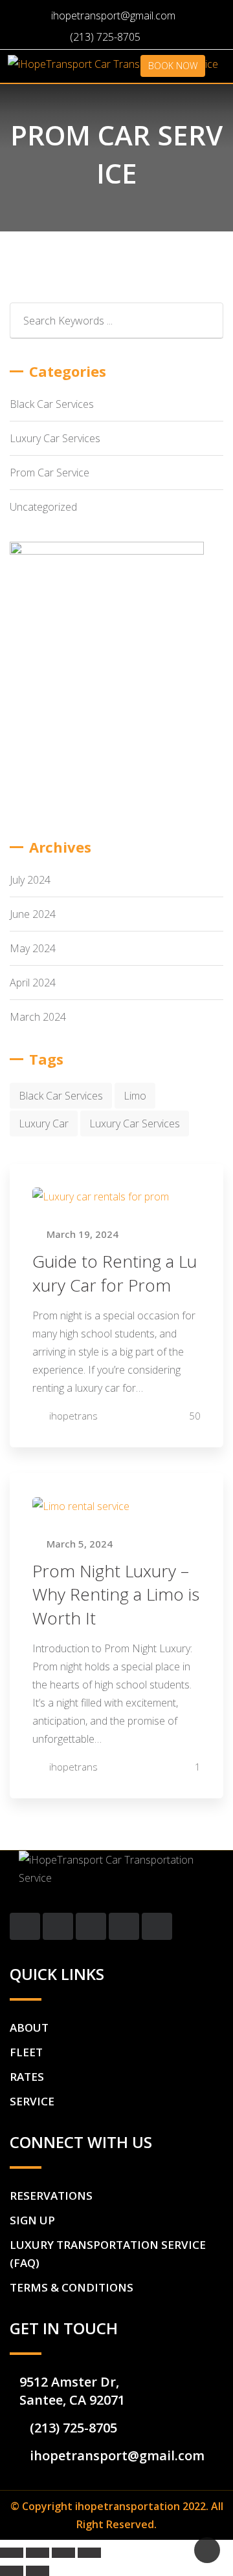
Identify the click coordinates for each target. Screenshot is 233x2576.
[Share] (38, 2553)
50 (194, 1416)
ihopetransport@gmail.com (113, 16)
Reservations (51, 2196)
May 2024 (33, 948)
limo (135, 1096)
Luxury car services (135, 1123)
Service (32, 2101)
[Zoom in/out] (89, 2553)
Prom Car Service (50, 473)
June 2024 (33, 914)
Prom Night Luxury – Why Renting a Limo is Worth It (116, 1594)
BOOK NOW (173, 66)
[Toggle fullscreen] (63, 2553)
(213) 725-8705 (105, 37)
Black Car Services (52, 404)
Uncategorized (43, 507)
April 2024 (33, 983)
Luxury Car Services (55, 438)
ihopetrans (73, 1416)
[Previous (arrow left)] (12, 2571)
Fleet (26, 2052)
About (29, 2028)
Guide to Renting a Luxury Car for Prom (115, 1273)
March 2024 (38, 1017)
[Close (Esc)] (12, 2553)
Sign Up (32, 2220)
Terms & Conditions (72, 2287)
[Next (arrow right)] (38, 2571)
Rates (27, 2077)
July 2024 (30, 880)
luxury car (44, 1123)
